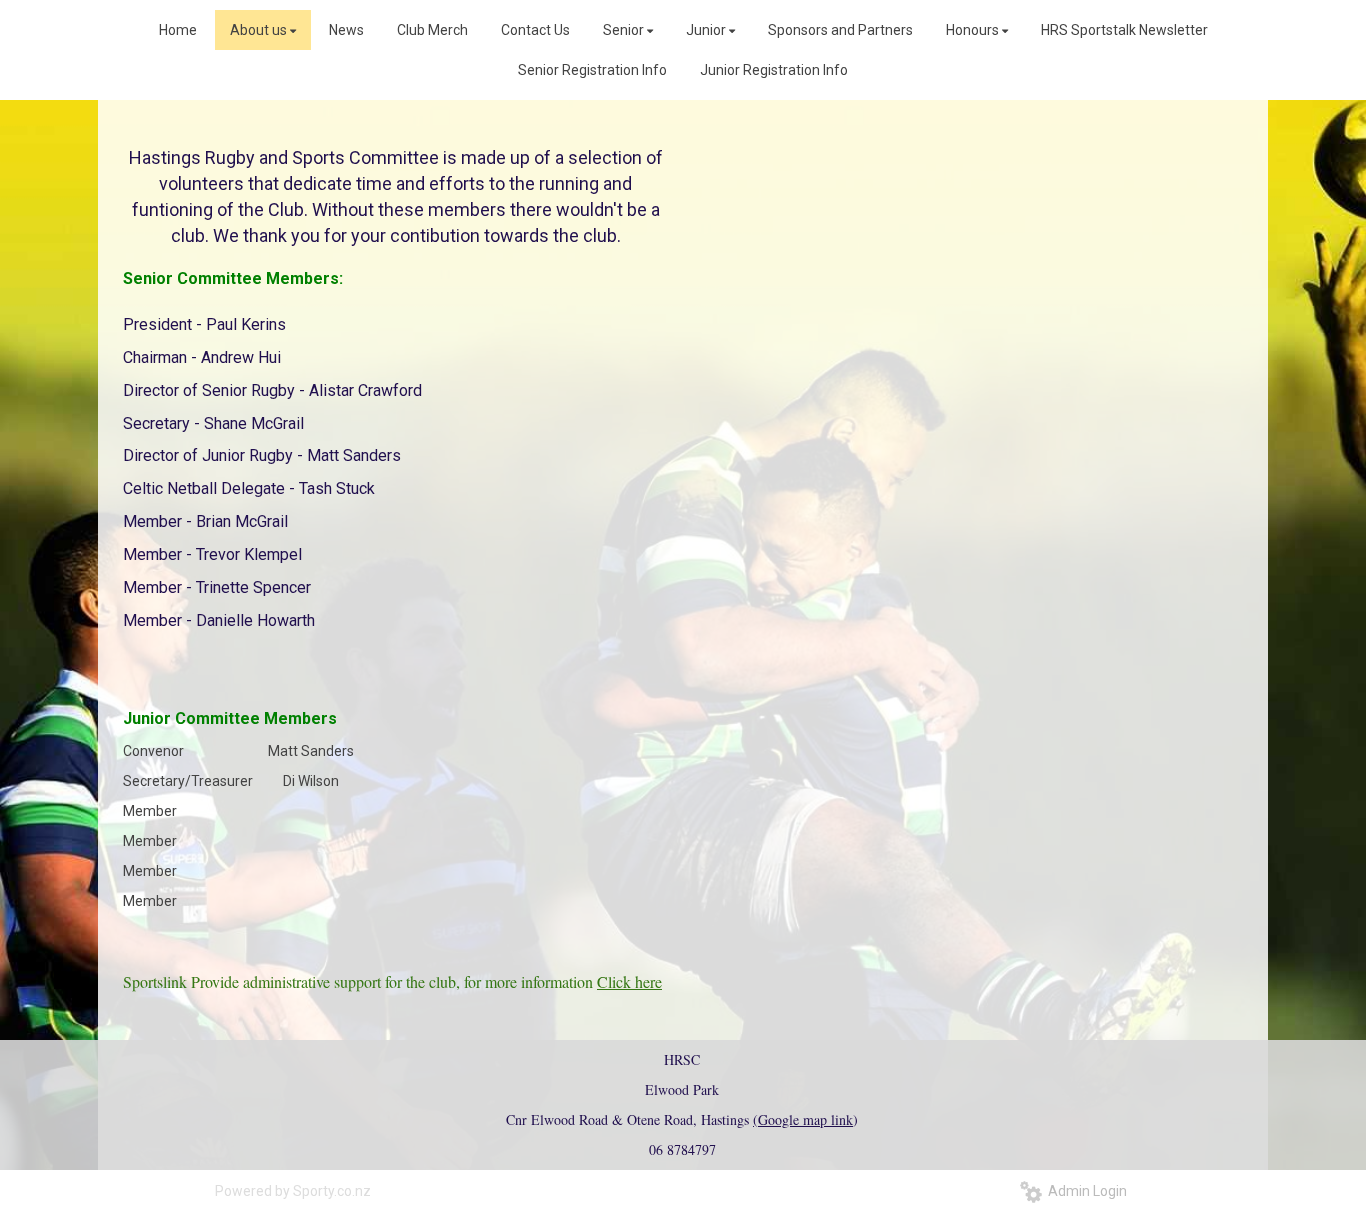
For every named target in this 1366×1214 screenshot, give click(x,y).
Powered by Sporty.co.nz (293, 1191)
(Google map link (803, 1119)
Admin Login (1084, 1191)
